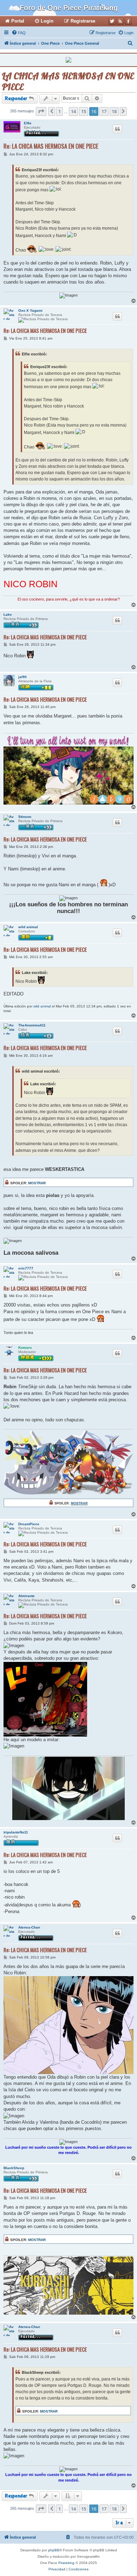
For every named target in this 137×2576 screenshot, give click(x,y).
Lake (8, 614)
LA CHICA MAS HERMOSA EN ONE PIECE (68, 81)
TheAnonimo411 (32, 1025)
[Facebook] (128, 21)
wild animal (28, 927)
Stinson (25, 817)
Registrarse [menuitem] (83, 21)
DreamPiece (29, 1524)
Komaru (25, 1348)
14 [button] (73, 111)
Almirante (27, 1596)
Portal (18, 21)
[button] (41, 111)
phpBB (54, 2550)
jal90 (22, 677)
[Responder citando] (117, 129)
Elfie (28, 123)
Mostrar (37, 1183)
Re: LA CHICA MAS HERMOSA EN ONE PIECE (51, 146)
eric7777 (26, 1268)
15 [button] (84, 111)
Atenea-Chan (29, 1927)
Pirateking (66, 2563)
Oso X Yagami (30, 311)
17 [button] (104, 111)
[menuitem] (19, 33)
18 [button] (114, 111)
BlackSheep (14, 2168)
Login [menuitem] (47, 21)
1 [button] (60, 111)
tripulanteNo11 (16, 1832)
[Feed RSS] (120, 21)
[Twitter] (112, 21)
